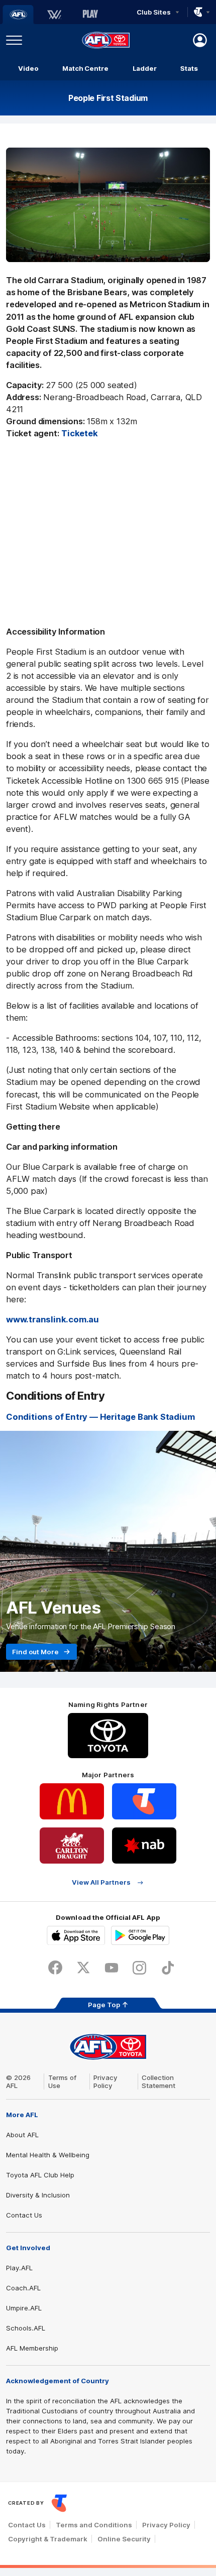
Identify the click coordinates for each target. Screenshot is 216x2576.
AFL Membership (32, 2348)
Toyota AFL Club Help (40, 2175)
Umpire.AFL (24, 2308)
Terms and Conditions (94, 2525)
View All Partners (101, 1882)
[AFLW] (54, 15)
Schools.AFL (26, 2328)
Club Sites (153, 12)
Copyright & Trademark (48, 2539)
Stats (189, 68)
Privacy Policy (105, 2081)
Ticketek (79, 433)
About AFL (22, 2135)
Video (28, 68)
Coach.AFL (23, 2288)
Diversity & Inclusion (38, 2195)
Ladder (145, 68)
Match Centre (85, 68)
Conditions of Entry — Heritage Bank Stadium (100, 1417)
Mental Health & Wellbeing (48, 2155)
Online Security (124, 2539)
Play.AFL (19, 2268)
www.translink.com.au (52, 1319)
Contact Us (24, 2215)
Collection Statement (158, 2081)
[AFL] (18, 15)
